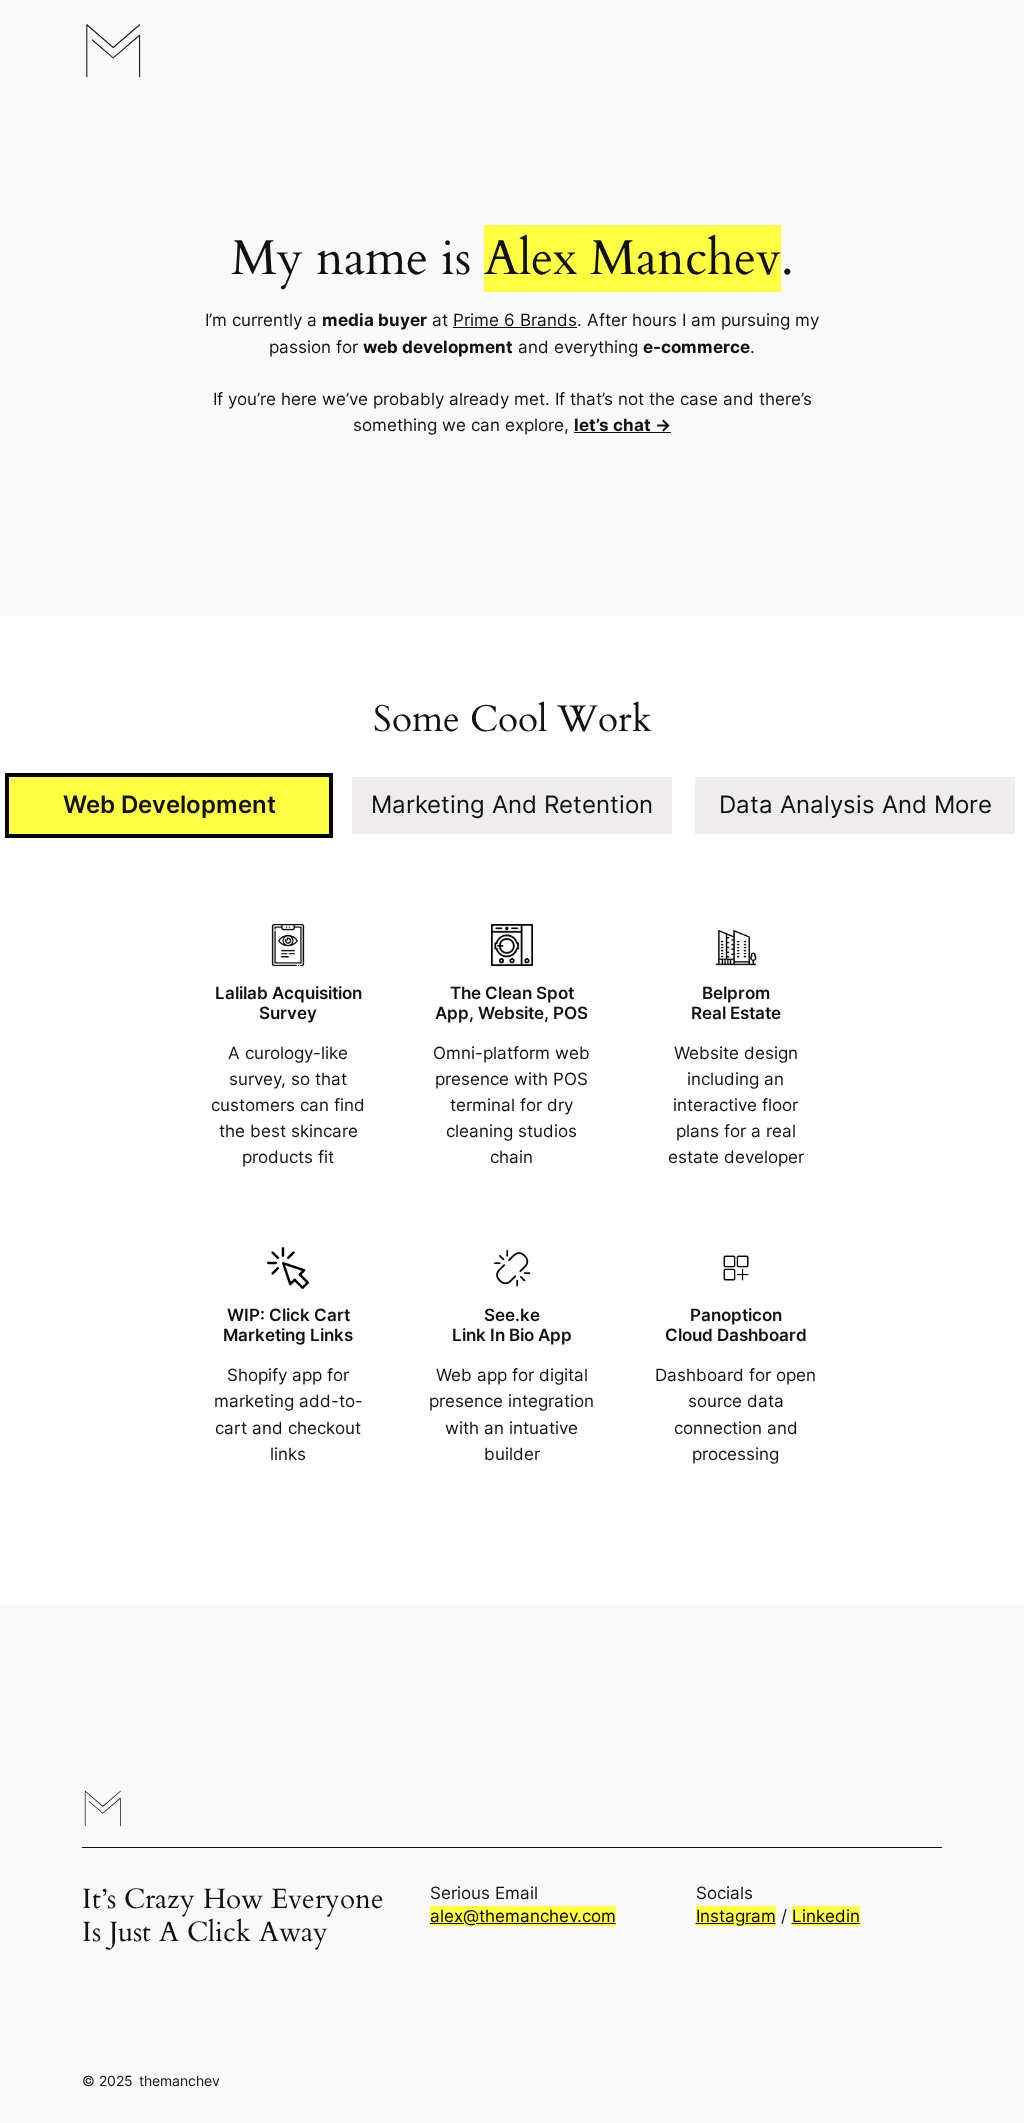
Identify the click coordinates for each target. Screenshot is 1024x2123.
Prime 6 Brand (510, 320)
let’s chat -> (622, 425)
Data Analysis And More (855, 804)
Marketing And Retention (512, 804)
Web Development (169, 804)
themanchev (179, 2080)
